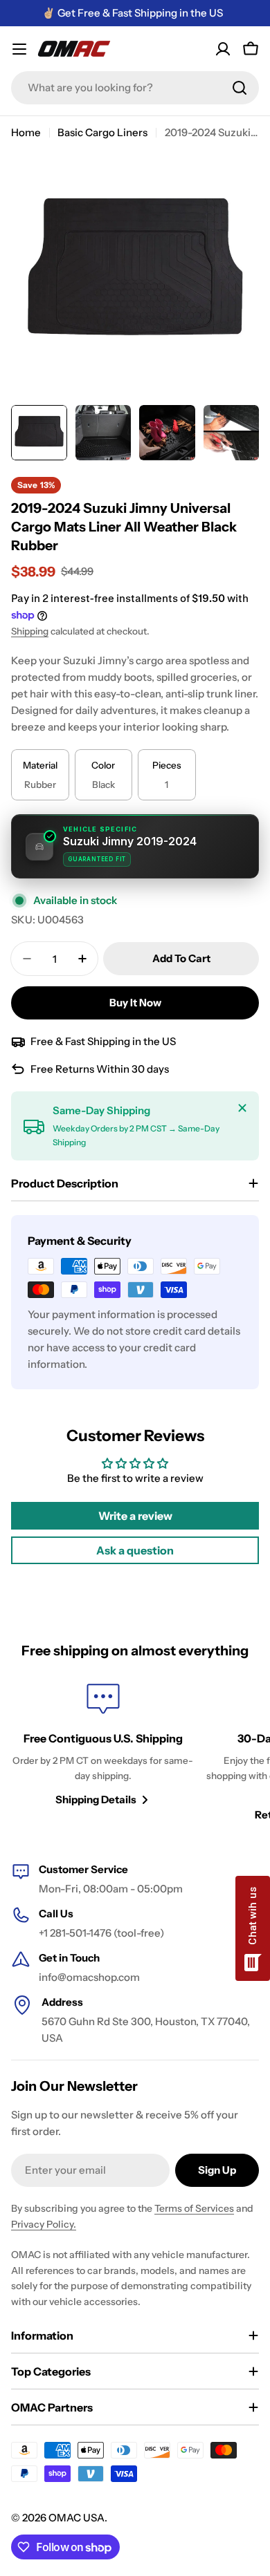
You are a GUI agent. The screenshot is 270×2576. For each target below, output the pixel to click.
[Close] (242, 1108)
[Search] (240, 88)
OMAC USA (76, 2518)
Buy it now (135, 1003)
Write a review (135, 1516)
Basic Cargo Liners (102, 132)
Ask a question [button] (135, 1550)
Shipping (30, 631)
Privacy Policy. (44, 2224)
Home (26, 132)
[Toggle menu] (19, 49)
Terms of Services (194, 2208)
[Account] (223, 49)
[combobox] (135, 88)
